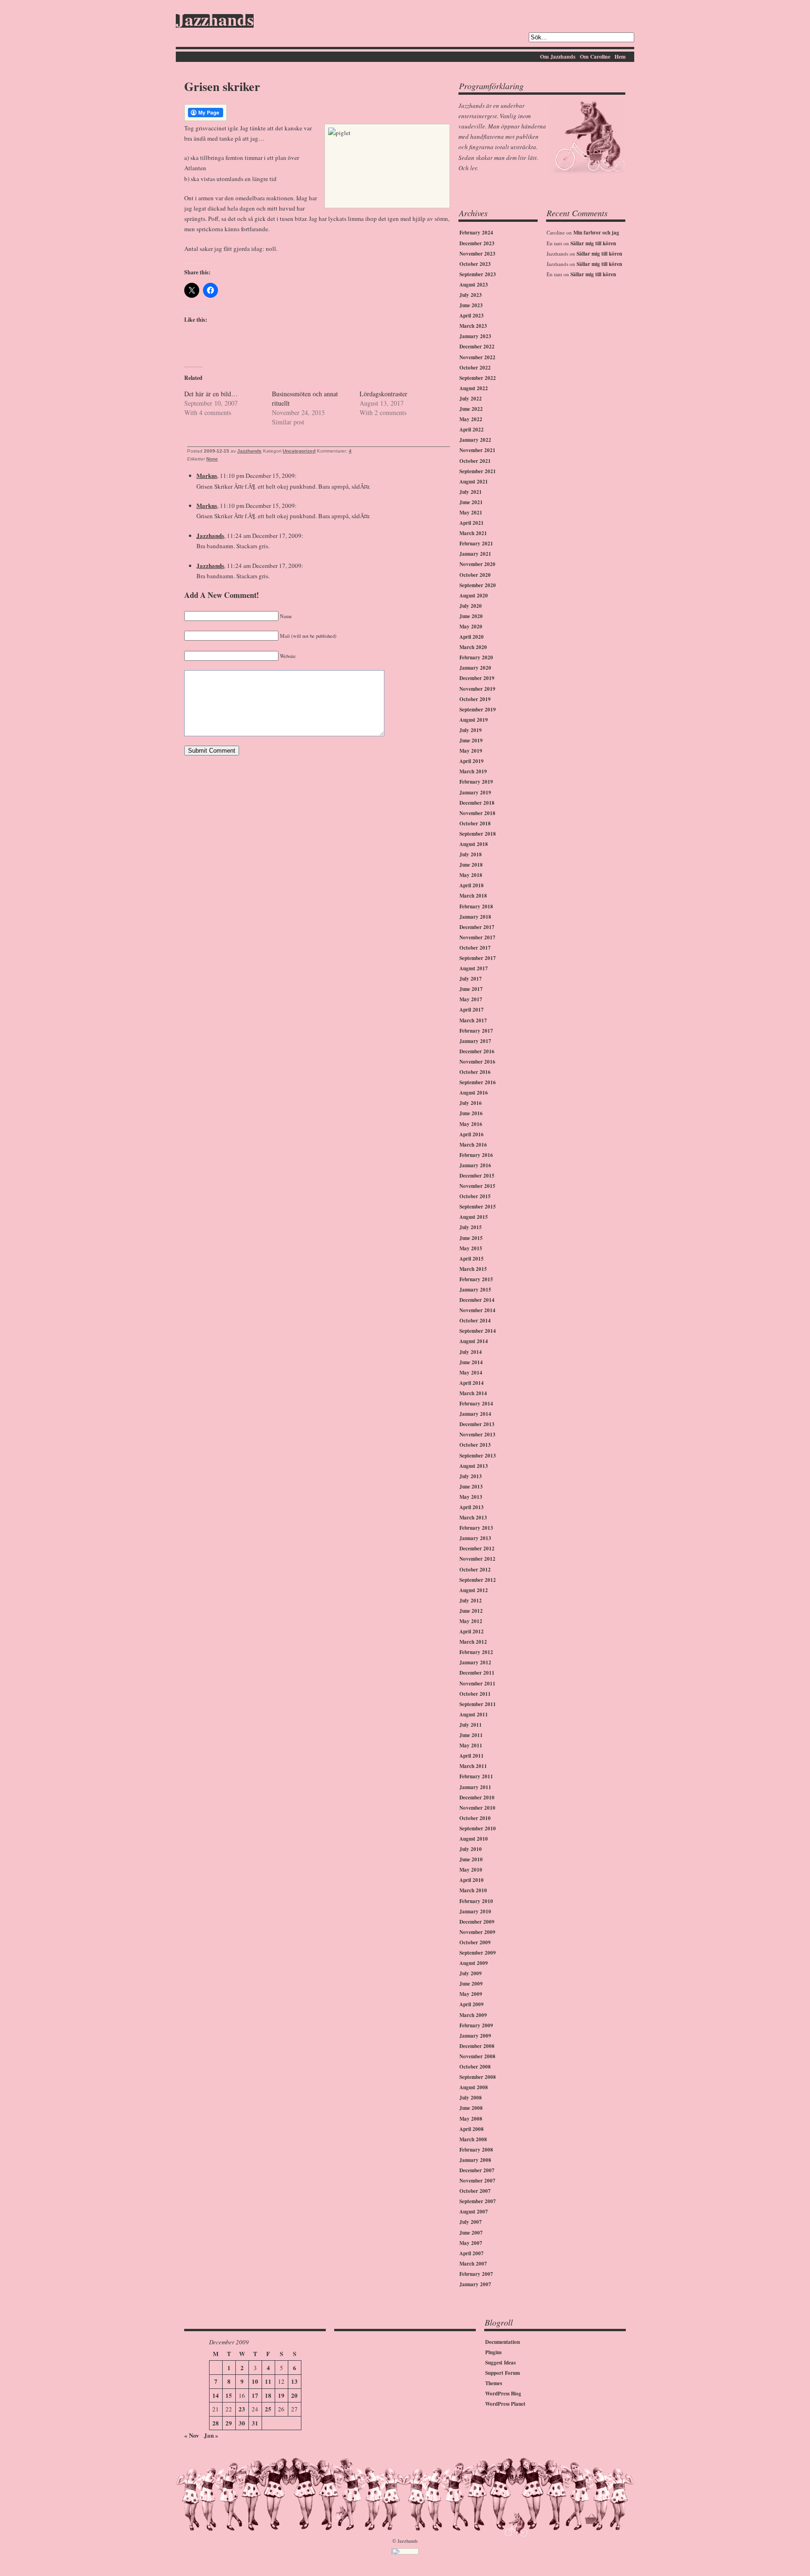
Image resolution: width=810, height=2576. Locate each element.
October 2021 (475, 461)
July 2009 (471, 1973)
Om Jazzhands (558, 57)
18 (268, 2395)
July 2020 (471, 606)
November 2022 (477, 357)
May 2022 (471, 419)
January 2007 (475, 2284)
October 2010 (475, 1818)
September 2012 (478, 1580)
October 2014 (475, 1321)
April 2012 (472, 1632)
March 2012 (473, 1642)
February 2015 (476, 1279)
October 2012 (475, 1570)
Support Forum (502, 2373)
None (212, 459)
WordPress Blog (503, 2394)
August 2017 (474, 968)
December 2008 (477, 2046)
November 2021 (477, 450)
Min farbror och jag (596, 233)
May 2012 (471, 1621)
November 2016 (477, 1062)
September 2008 (478, 2077)
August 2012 (474, 1590)
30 (242, 2423)
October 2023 (475, 264)
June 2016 (471, 1113)
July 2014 (471, 1352)
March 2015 (473, 1269)
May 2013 (471, 1497)
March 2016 (473, 1145)
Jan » (211, 2435)
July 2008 (471, 2098)
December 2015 (477, 1176)
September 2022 (478, 378)
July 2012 (471, 1601)
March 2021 (473, 533)
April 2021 (472, 523)
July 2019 (471, 730)
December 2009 (477, 1922)
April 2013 (472, 1507)
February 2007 (476, 2274)
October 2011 (475, 1694)
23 (242, 2409)
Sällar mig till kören (593, 243)
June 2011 (471, 1735)
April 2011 (472, 1756)
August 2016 (474, 1093)
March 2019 (473, 771)
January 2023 (475, 336)
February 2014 (476, 1404)
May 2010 (471, 1870)
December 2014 (477, 1300)
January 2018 (475, 917)
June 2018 (471, 865)
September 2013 (478, 1456)
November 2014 (477, 1310)
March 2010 (473, 1890)
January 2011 (475, 1787)
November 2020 (477, 564)
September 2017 (478, 958)
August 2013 (474, 1466)
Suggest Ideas (500, 2363)
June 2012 (471, 1611)
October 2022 (475, 368)
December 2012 (477, 1549)
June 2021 (471, 502)
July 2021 (471, 492)
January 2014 (475, 1414)
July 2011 (471, 1725)
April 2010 (472, 1880)
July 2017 (471, 979)
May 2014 (471, 1373)
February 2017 (476, 1031)
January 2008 (475, 2160)
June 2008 (471, 2108)
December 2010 (477, 1798)
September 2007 (478, 2201)
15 (229, 2395)
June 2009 (471, 1984)
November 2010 (477, 1808)
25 (268, 2409)
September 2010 (478, 1828)
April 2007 (472, 2253)
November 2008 (477, 2056)
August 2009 (474, 1963)
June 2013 (471, 1487)
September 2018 (478, 834)
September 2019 (478, 710)
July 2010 (471, 1849)
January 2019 (475, 793)
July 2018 (471, 854)
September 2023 (478, 274)
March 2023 (473, 326)
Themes (494, 2383)
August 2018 (474, 844)
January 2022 (475, 440)
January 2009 (475, 2036)
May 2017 (471, 999)
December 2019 (477, 678)
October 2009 (475, 1942)
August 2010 (474, 1839)
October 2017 (475, 948)
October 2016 (475, 1072)
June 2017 (471, 989)
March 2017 (473, 1020)
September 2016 (478, 1082)
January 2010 (475, 1911)
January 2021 (475, 554)
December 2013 (477, 1424)
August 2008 (474, 2087)
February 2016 (476, 1155)
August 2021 (474, 482)
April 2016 (472, 1134)
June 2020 (471, 616)
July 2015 (471, 1227)
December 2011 (477, 1673)
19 (281, 2395)
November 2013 (477, 1435)
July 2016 (471, 1103)
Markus (207, 475)
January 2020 (475, 668)
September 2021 (478, 471)
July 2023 (471, 295)
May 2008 (471, 2119)
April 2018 (472, 885)
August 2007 (474, 2212)
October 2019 (475, 699)
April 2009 (472, 2004)
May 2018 (471, 875)
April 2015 (472, 1259)
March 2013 (473, 1518)
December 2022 (477, 347)
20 (294, 2395)
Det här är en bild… (211, 394)
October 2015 (475, 1196)
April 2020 (472, 637)
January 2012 (475, 1662)
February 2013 (476, 1528)
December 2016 (477, 1051)
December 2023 (477, 243)
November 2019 (477, 689)
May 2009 (471, 1994)
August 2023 (474, 285)
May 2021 (471, 513)
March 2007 (473, 2264)
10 (255, 2381)
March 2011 (473, 1766)
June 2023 (471, 305)
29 (229, 2423)
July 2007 (471, 2222)
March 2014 (473, 1393)
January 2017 (475, 1041)
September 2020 (478, 585)
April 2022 (472, 430)
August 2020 (474, 596)
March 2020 (473, 647)
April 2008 (472, 2129)
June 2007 (471, 2233)
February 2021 (476, 544)
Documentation (502, 2342)
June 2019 (471, 740)
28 (216, 2423)
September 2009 (478, 1953)
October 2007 (475, 2191)
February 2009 (476, 2025)
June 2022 (471, 409)
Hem (620, 57)
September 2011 (478, 1704)
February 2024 (476, 233)
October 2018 (475, 823)
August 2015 (474, 1217)
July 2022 (471, 399)
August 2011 (474, 1715)
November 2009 (477, 1932)
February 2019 (476, 782)
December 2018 (477, 803)
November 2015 (477, 1186)
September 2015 (478, 1207)
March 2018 (473, 896)
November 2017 (477, 937)
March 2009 (473, 2015)
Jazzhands (215, 21)
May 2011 (471, 1745)
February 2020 (476, 657)
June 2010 (471, 1859)
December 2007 (477, 2170)
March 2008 (473, 2139)
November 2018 (477, 813)
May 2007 (471, 2243)
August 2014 (474, 1341)
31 (255, 2423)
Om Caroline (595, 57)
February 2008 (476, 2150)
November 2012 (477, 1559)
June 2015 (471, 1238)
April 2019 (472, 761)
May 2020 (471, 627)
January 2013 (475, 1538)
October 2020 (475, 575)
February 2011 (476, 1776)
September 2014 (478, 1331)
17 (255, 2395)
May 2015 (471, 1248)
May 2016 (471, 1124)
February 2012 (476, 1652)
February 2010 (476, 1901)
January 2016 (475, 1165)
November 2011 (477, 1684)
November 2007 (477, 2181)
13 (294, 2381)
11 (268, 2381)
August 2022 (474, 388)
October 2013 (475, 1445)
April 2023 (472, 316)
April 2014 (472, 1383)
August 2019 (474, 720)
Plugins (493, 2352)
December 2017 (477, 927)
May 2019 (471, 751)
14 (216, 2395)
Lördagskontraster (383, 394)
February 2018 (476, 907)
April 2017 (472, 1010)
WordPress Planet (505, 2404)
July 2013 (471, 1476)
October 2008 (475, 2067)
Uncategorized (299, 451)
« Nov (192, 2435)
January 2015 (475, 1290)
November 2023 (477, 254)
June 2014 (471, 1362)
